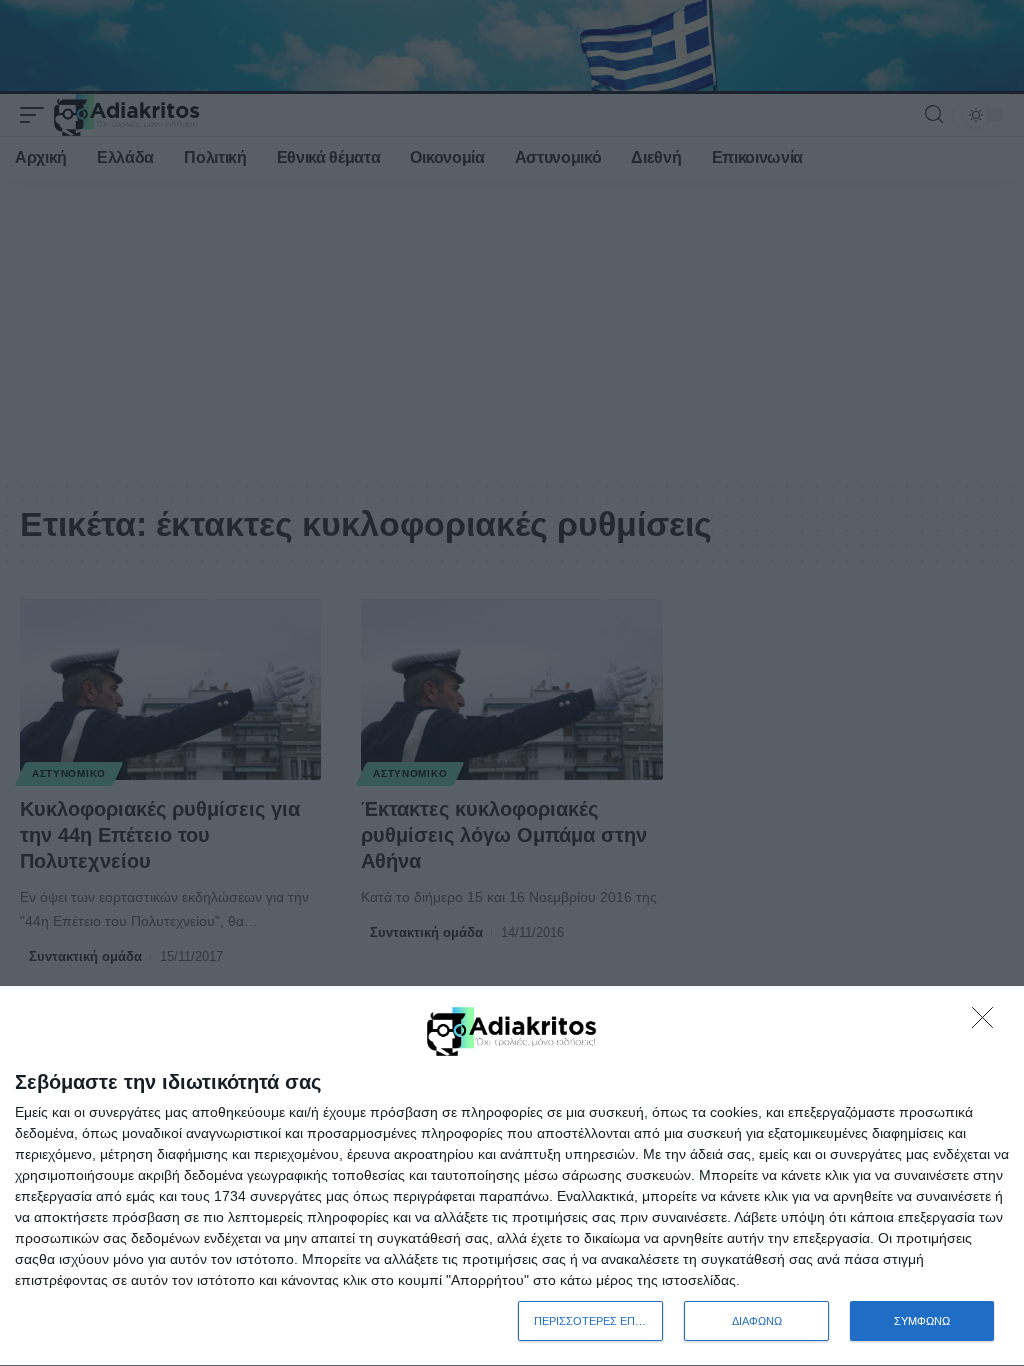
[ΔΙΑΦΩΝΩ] (988, 1023)
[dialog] (512, 1176)
